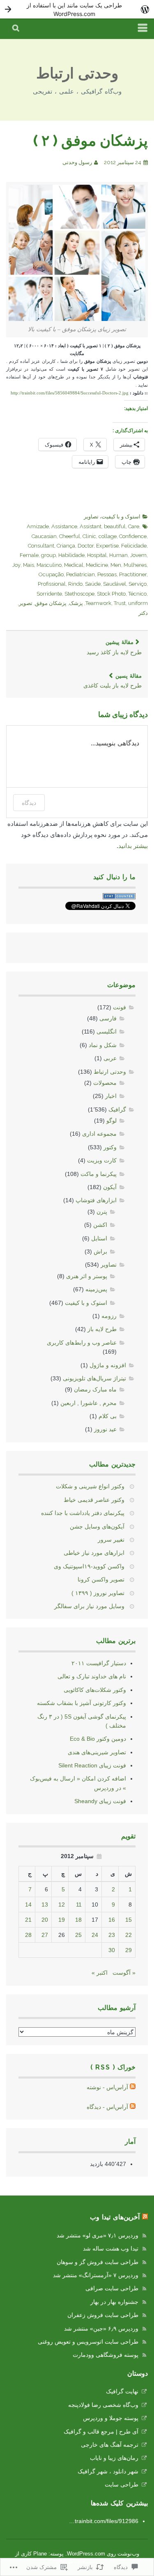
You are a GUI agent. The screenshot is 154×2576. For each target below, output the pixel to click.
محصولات (105, 1083)
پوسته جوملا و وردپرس (111, 2418)
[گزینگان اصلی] (143, 29)
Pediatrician (80, 574)
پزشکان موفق (51, 603)
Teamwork (98, 603)
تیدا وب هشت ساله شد (111, 2248)
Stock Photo (111, 594)
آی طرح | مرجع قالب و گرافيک (101, 2432)
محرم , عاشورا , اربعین (88, 1403)
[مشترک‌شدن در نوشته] (133, 2087)
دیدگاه (29, 803)
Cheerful (70, 536)
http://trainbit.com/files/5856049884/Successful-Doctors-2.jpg (70, 393)
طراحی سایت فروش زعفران (103, 2315)
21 (28, 1920)
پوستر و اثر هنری (87, 1276)
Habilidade (71, 555)
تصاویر (91, 517)
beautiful (115, 526)
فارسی (108, 1018)
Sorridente (49, 594)
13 (45, 1904)
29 (129, 1950)
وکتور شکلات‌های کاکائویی (95, 1690)
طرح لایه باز (102, 1329)
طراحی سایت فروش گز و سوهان (98, 2262)
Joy (16, 565)
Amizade (38, 526)
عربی (110, 1058)
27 (45, 1935)
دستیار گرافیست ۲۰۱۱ (99, 1663)
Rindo (75, 584)
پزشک (76, 603)
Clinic (89, 536)
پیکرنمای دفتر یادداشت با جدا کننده (83, 1513)
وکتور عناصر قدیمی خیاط (94, 1500)
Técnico (137, 594)
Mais (29, 565)
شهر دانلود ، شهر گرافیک (108, 2471)
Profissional (52, 584)
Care (134, 526)
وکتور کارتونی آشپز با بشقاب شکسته (82, 1703)
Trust (120, 603)
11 (79, 1904)
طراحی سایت (122, 2484)
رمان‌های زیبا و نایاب (114, 2458)
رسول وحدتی (77, 162)
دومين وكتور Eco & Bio (98, 1739)
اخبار (111, 1096)
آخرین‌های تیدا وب (115, 2217)
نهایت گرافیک (122, 2391)
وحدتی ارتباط (77, 73)
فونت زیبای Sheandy (100, 1801)
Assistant (91, 526)
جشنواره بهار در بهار (114, 2302)
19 (62, 1920)
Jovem (138, 555)
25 (78, 1935)
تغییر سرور (111, 1540)
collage (108, 536)
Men (116, 565)
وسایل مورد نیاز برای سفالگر (89, 1606)
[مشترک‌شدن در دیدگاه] (133, 2107)
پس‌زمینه (96, 1289)
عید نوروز (105, 1429)
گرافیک (117, 1109)
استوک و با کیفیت (121, 517)
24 (95, 1935)
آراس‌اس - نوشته (107, 2087)
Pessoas (107, 574)
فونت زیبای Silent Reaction (92, 1765)
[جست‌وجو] (16, 29)
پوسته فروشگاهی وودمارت (106, 2355)
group (48, 555)
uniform (138, 603)
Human (118, 555)
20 (45, 1920)
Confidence (133, 536)
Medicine (97, 565)
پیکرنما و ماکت (99, 1174)
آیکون (110, 1187)
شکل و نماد (103, 1045)
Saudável (115, 584)
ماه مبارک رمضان (95, 1389)
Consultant (41, 546)
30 (112, 1950)
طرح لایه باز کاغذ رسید (114, 647)
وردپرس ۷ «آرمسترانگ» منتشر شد (96, 2275)
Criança (66, 546)
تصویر (26, 603)
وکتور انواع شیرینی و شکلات (90, 1486)
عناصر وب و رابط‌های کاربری (82, 1343)
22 (129, 1935)
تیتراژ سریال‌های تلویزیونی (94, 1378)
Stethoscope (79, 594)
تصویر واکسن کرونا (101, 1579)
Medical (74, 565)
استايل (99, 1238)
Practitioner (133, 574)
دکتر (143, 613)
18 (78, 1920)
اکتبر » (100, 1973)
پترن (102, 1212)
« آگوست (124, 1973)
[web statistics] (119, 897)
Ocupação (51, 574)
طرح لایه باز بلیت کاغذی (113, 681)
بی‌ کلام (108, 1416)
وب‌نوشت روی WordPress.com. (102, 2554)
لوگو (111, 1121)
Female (29, 555)
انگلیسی (107, 1031)
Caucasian (44, 536)
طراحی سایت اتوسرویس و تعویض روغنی (88, 2342)
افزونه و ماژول (108, 1365)
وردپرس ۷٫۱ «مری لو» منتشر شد (98, 2235)
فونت (120, 1007)
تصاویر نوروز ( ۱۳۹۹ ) (98, 1593)
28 (28, 1935)
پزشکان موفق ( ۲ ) (91, 140)
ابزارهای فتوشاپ (96, 1200)
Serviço (138, 584)
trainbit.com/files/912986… (104, 2521)
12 (62, 1904)
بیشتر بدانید (133, 846)
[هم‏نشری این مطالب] (145, 2217)
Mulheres (135, 565)
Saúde (93, 584)
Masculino (49, 565)
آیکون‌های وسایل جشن (97, 1526)
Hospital (97, 555)
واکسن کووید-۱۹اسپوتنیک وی (89, 1566)
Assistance (64, 526)
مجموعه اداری (99, 1134)
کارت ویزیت (102, 1160)
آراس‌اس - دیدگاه (107, 2107)
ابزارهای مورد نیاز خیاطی (94, 1553)
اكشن (100, 1225)
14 (28, 1904)
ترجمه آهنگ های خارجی (110, 2445)
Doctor (86, 546)
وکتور (110, 1147)
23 (112, 1935)
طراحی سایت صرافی (112, 2288)
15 (129, 1920)
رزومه (109, 1316)
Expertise (107, 546)
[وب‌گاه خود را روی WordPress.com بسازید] (77, 9)
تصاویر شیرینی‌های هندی (97, 1752)
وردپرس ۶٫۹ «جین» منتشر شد (101, 2328)
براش (100, 1251)
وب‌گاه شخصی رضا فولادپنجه (103, 2405)
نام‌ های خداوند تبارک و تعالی (92, 1676)
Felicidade (134, 546)
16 (112, 1920)
